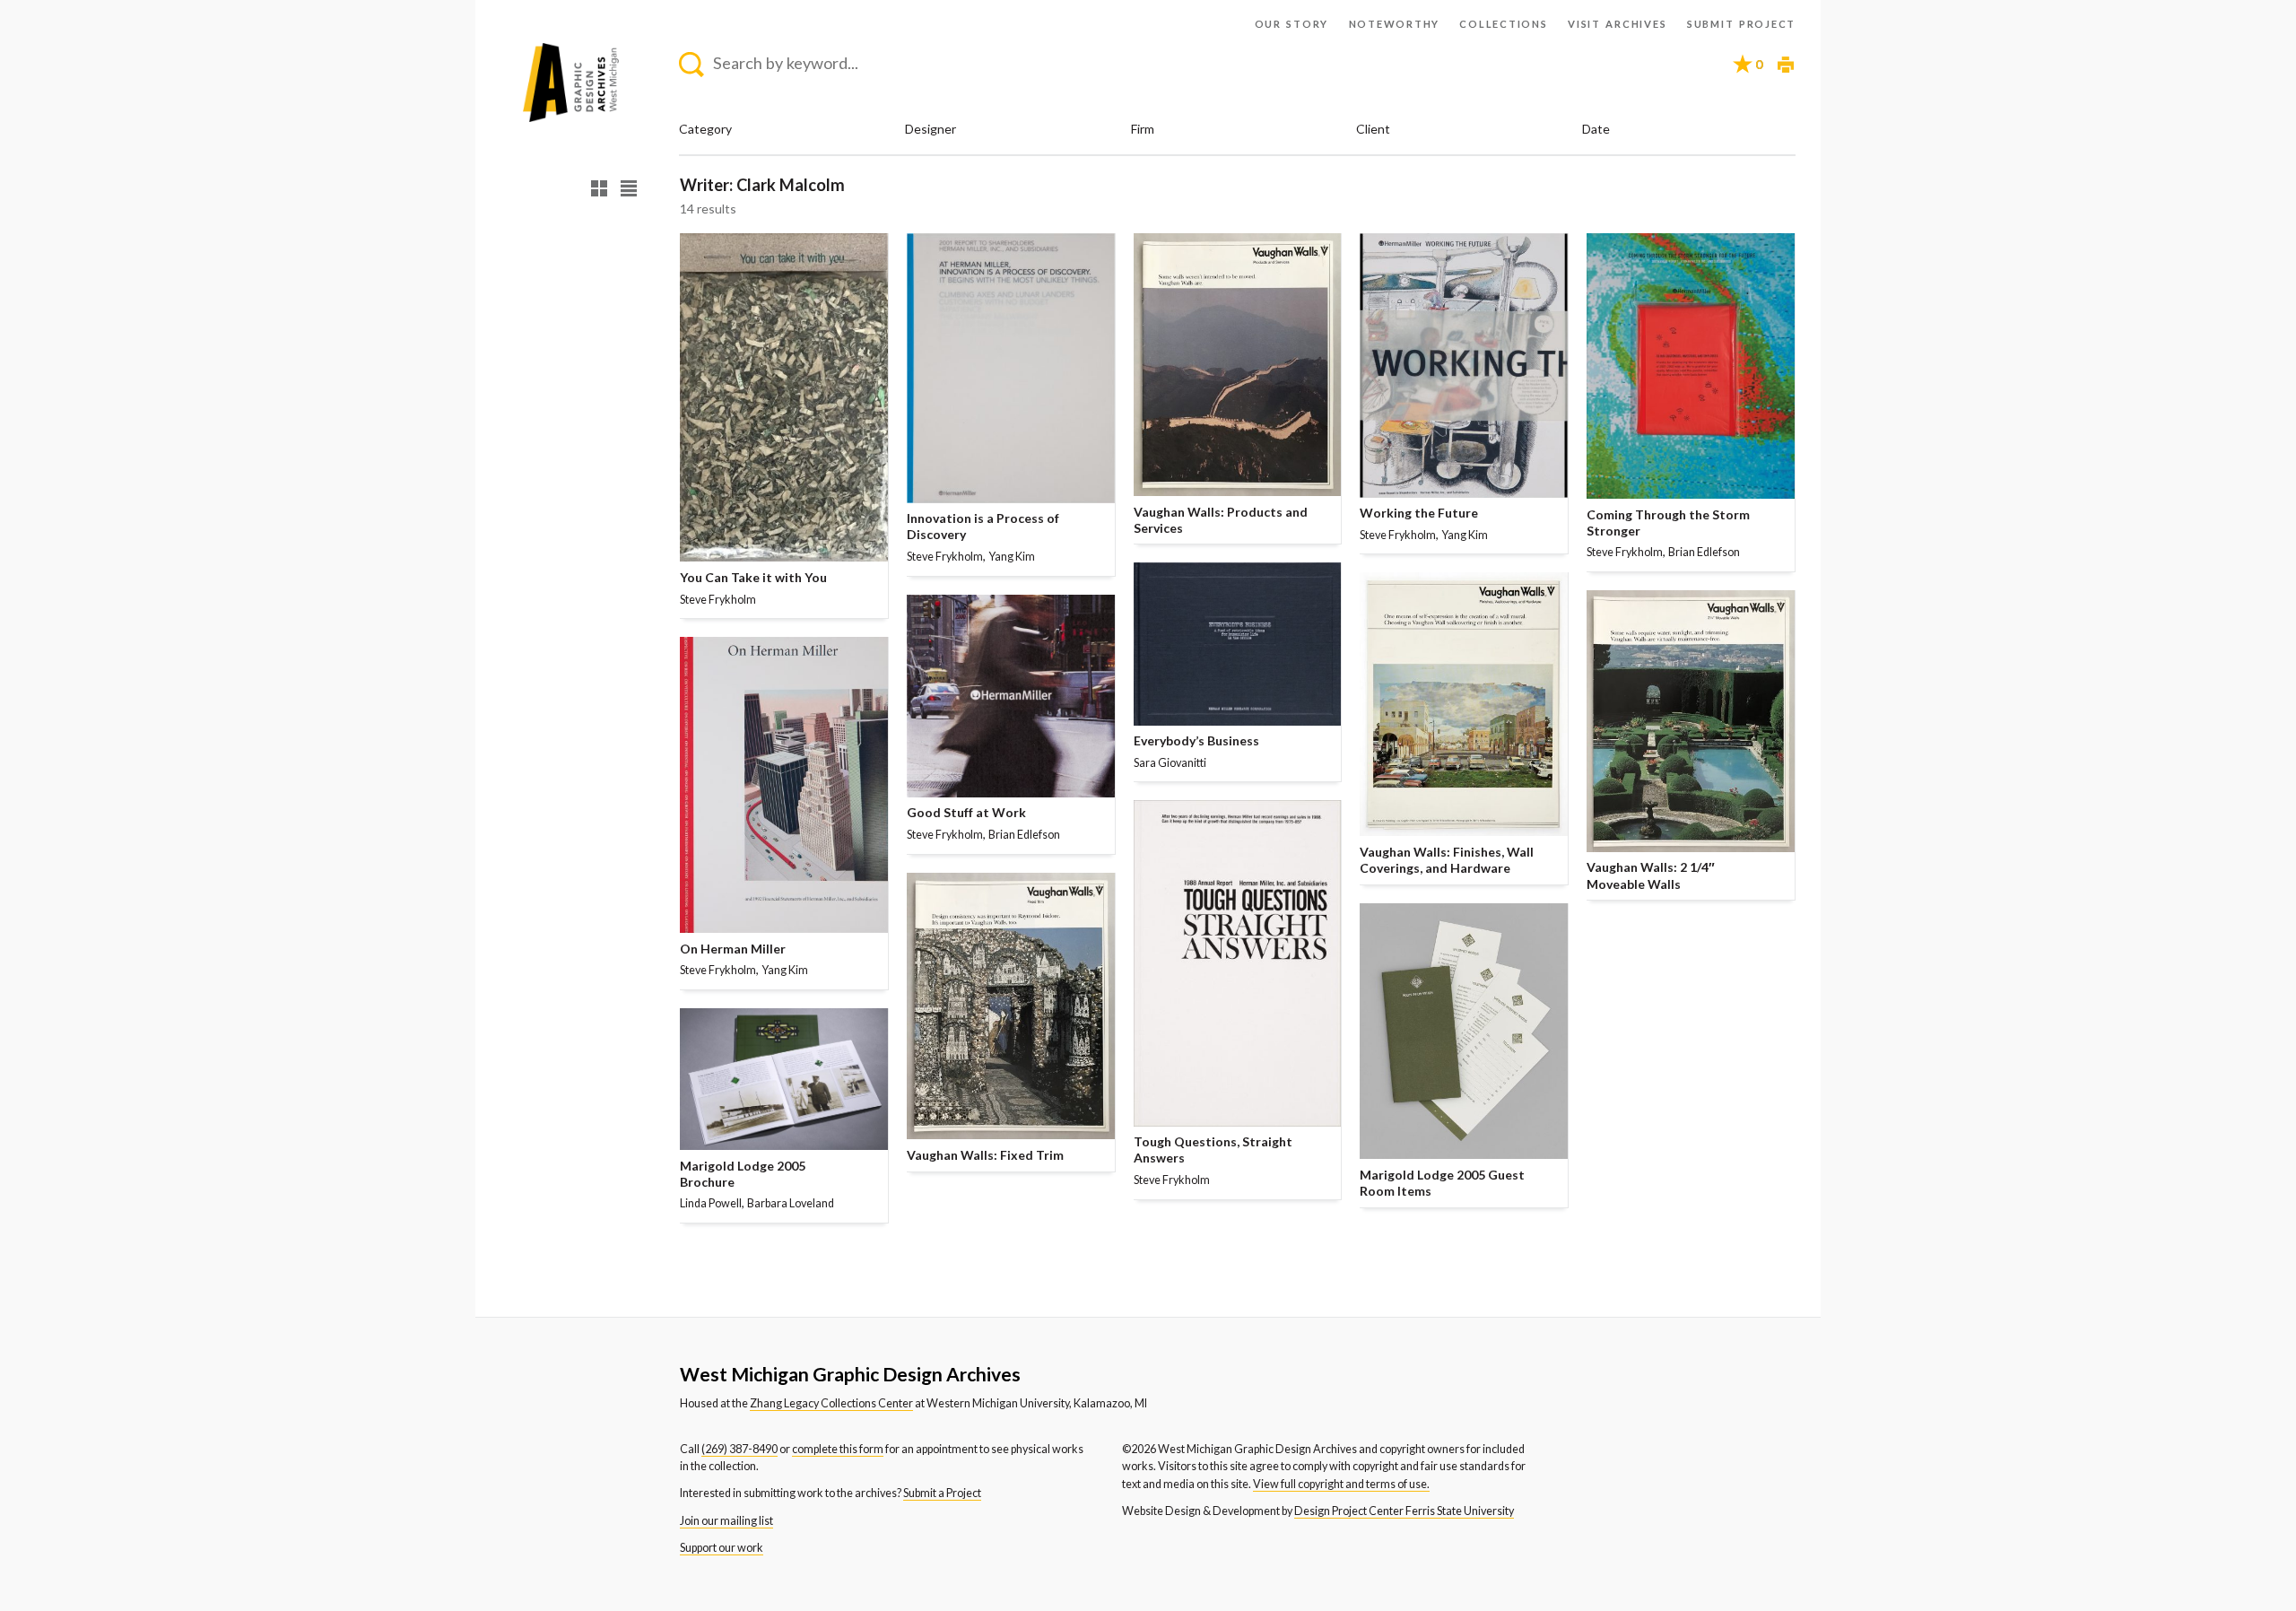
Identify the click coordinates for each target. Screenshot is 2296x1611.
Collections (1503, 24)
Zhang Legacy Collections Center (831, 1403)
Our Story (1292, 24)
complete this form (838, 1449)
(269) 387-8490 (739, 1449)
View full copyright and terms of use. (1341, 1484)
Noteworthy (1395, 24)
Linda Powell (711, 1203)
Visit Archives (1617, 24)
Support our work (722, 1548)
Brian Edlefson (1024, 835)
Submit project (1741, 24)
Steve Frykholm (718, 600)
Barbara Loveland (791, 1203)
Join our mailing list (726, 1521)
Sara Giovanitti (1170, 763)
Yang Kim (785, 970)
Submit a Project (942, 1493)
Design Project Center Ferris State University (1404, 1511)
